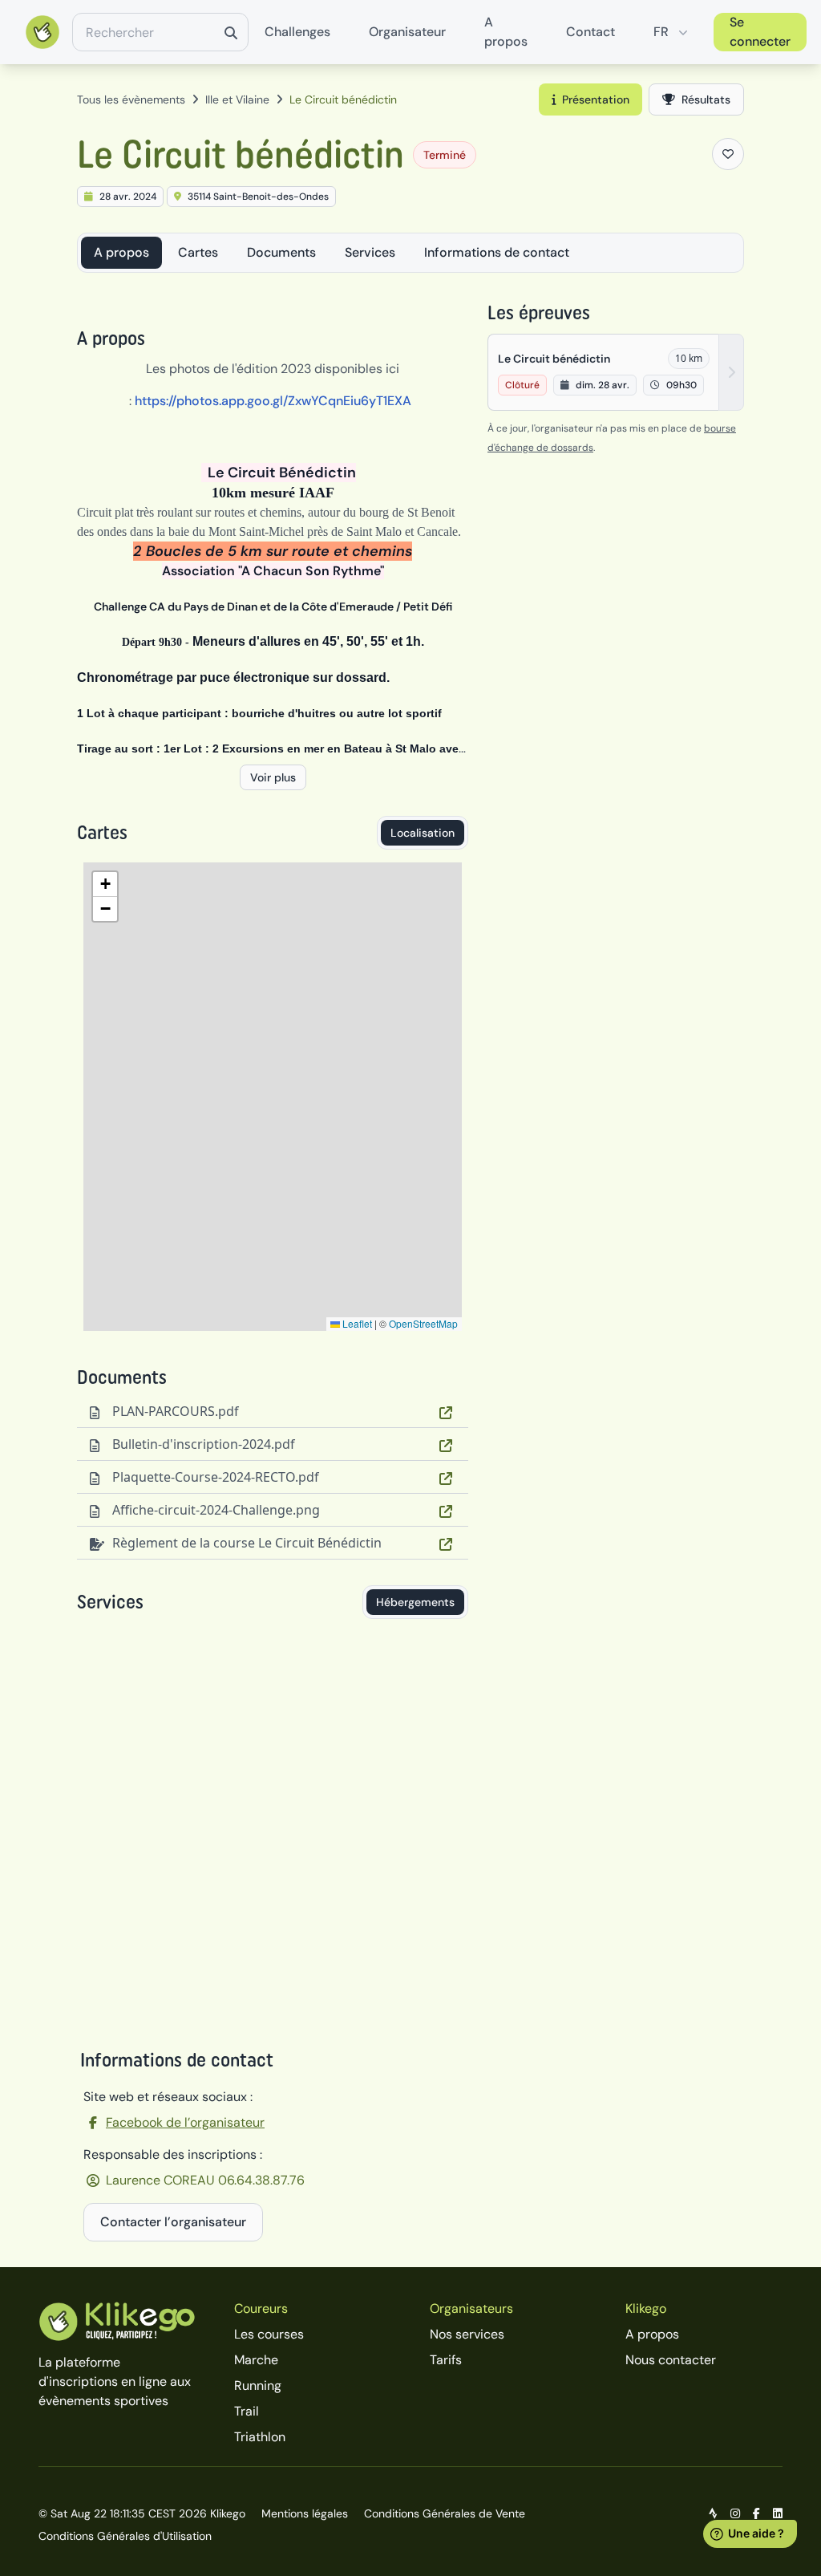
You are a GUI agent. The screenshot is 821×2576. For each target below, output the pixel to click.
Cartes (198, 252)
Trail (247, 2411)
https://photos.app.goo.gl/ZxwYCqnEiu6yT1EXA (273, 401)
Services (370, 252)
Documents (281, 252)
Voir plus (273, 777)
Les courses (269, 2334)
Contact (590, 32)
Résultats (706, 99)
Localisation (423, 833)
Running (258, 2385)
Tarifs (446, 2360)
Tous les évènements (131, 99)
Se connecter (760, 32)
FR (661, 32)
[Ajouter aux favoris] (728, 154)
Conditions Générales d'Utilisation (125, 2536)
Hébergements (415, 1602)
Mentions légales (305, 2513)
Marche (256, 2360)
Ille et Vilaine (237, 99)
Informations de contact (497, 252)
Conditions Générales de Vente (445, 2513)
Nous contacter (671, 2360)
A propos (506, 32)
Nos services (467, 2334)
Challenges (297, 32)
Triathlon (260, 2437)
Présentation (596, 99)
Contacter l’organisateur (173, 2222)
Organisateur (407, 32)
